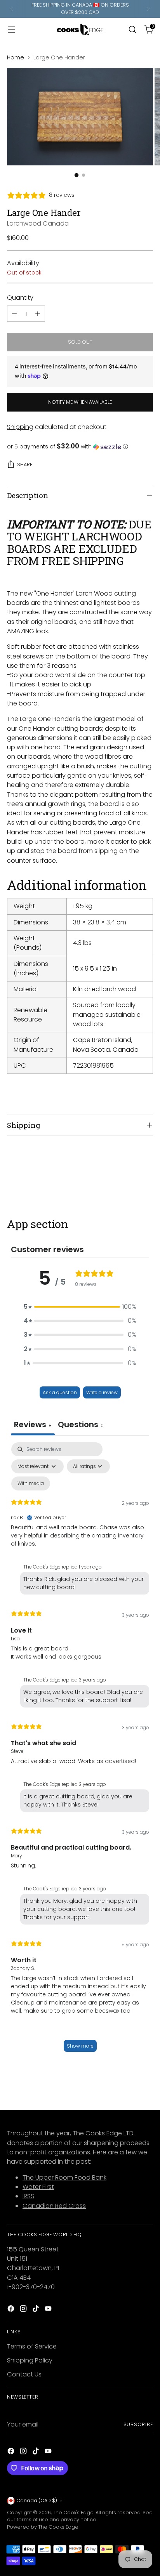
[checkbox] (31, 1483)
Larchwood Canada (38, 223)
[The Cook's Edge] (80, 30)
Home (16, 57)
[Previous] (12, 9)
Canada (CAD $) (37, 2500)
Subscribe (138, 2424)
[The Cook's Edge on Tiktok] (37, 2310)
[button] (80, 447)
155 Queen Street (33, 2249)
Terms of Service (32, 2346)
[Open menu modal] (11, 29)
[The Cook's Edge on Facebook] (12, 2310)
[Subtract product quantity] (14, 314)
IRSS (28, 2196)
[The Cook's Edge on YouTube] (49, 2310)
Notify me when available (80, 402)
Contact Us (24, 2374)
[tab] (81, 1425)
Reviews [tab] (33, 1424)
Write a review (102, 1392)
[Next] (148, 9)
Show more (80, 2046)
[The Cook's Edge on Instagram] (24, 2310)
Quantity (20, 298)
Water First (38, 2187)
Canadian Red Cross (54, 2206)
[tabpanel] (80, 1751)
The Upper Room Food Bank (64, 2177)
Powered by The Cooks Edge (43, 2527)
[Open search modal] (132, 29)
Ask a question (60, 1392)
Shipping (20, 427)
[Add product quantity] (38, 314)
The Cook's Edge (73, 2513)
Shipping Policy (30, 2360)
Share (25, 465)
